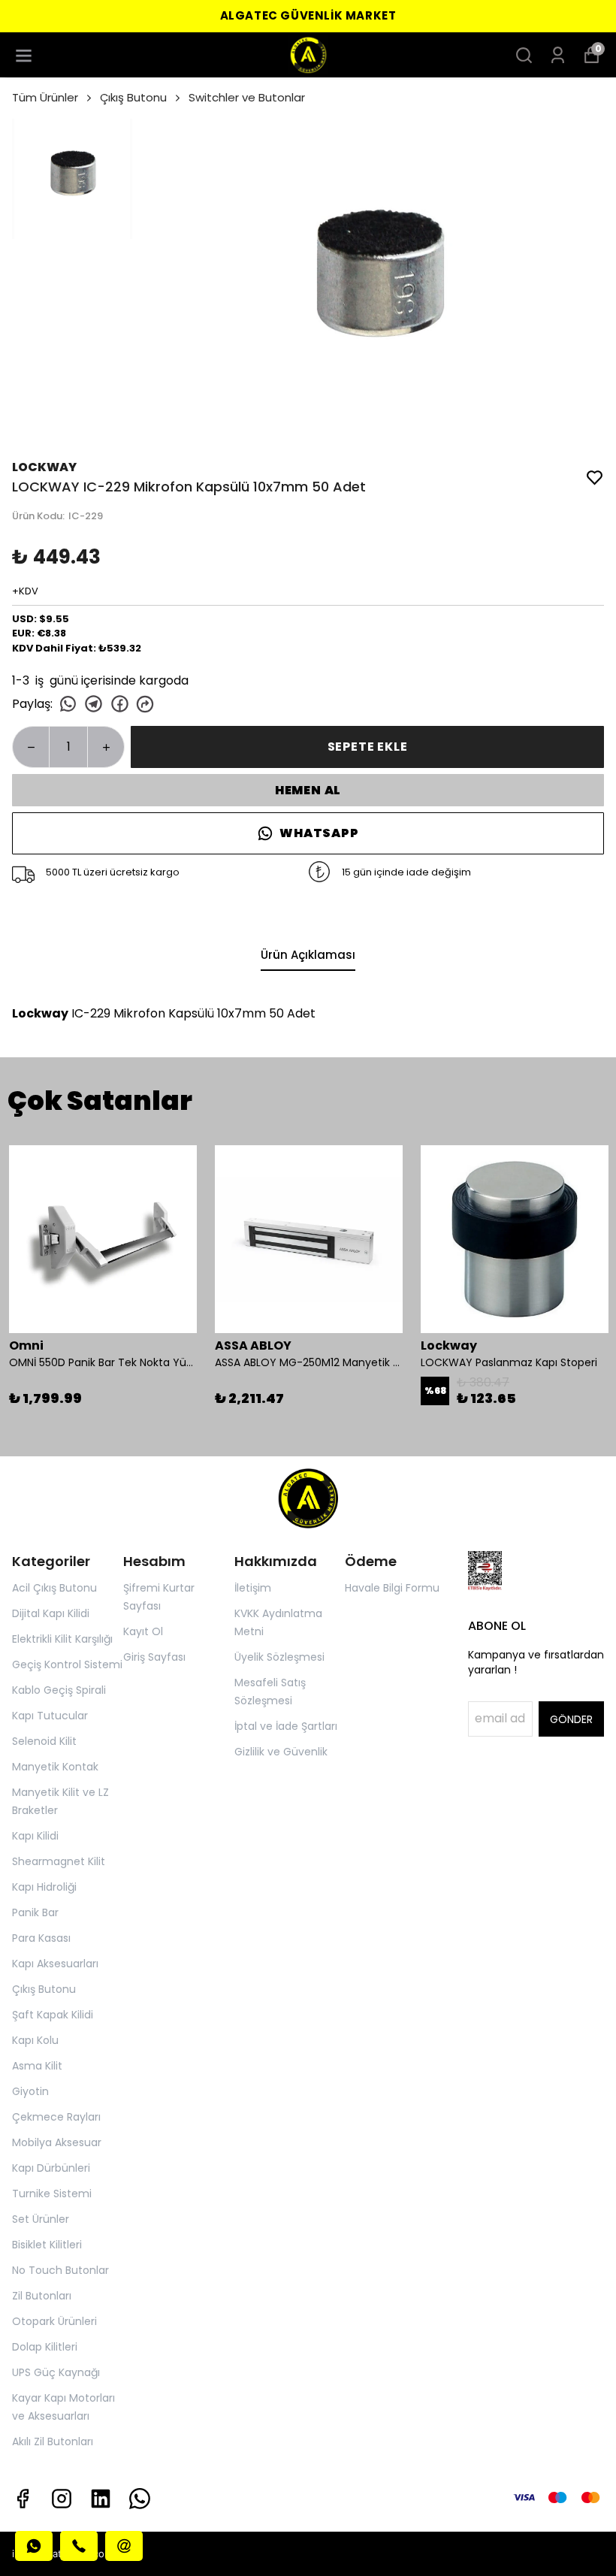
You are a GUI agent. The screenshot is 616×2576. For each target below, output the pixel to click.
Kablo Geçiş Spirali (59, 1690)
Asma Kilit (37, 2066)
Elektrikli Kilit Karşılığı (62, 1639)
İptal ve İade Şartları (286, 1726)
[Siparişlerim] (558, 55)
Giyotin (30, 2091)
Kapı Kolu (35, 2040)
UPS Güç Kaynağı (56, 2372)
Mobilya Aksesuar (57, 2142)
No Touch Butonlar (60, 2270)
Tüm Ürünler (45, 97)
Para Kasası (41, 1938)
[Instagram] (62, 2499)
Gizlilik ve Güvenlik (281, 1752)
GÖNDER (571, 1719)
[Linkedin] (101, 2499)
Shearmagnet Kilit (59, 1861)
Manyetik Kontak (55, 1767)
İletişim (253, 1588)
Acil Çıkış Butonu (54, 1588)
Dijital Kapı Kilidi (51, 1613)
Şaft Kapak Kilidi (53, 2015)
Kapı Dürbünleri (51, 2168)
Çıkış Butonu (133, 97)
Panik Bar (35, 1912)
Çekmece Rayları (56, 2117)
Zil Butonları (42, 2296)
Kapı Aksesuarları (55, 1964)
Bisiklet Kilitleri (47, 2245)
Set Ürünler (41, 2219)
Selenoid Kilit (44, 1741)
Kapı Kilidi (35, 1836)
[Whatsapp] (140, 2499)
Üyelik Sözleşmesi (279, 1657)
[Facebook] (23, 2499)
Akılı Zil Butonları (53, 2441)
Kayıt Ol (143, 1631)
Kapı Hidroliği (44, 1887)
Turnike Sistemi (52, 2194)
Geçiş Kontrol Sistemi (67, 1664)
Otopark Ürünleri (54, 2321)
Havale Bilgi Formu (392, 1588)
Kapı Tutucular (50, 1716)
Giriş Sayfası (154, 1657)
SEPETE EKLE (368, 747)
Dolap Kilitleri (45, 2347)
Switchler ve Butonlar (247, 97)
